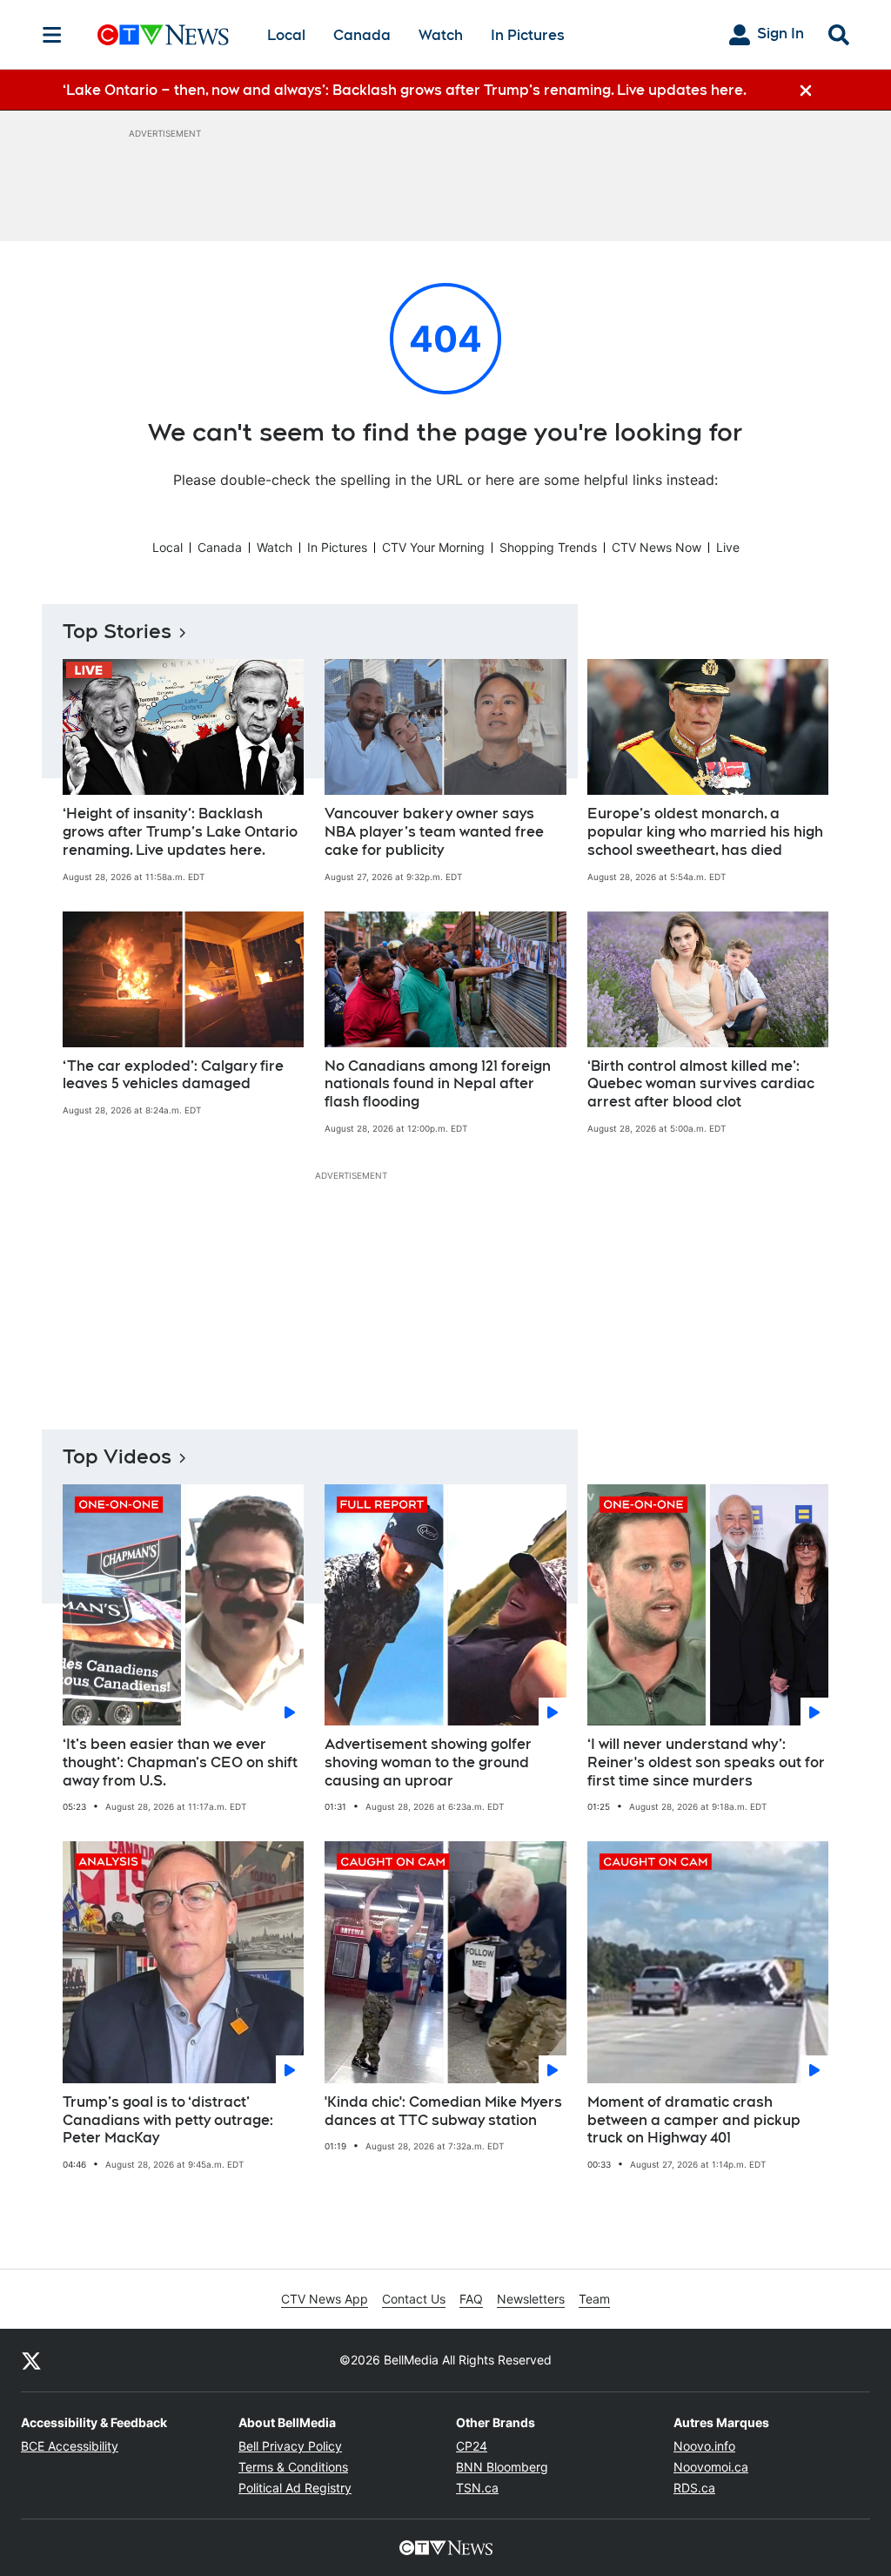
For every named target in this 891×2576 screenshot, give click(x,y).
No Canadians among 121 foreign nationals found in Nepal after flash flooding (438, 1084)
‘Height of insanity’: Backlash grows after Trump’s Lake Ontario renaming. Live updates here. (180, 832)
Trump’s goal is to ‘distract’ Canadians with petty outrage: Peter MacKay (168, 2120)
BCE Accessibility (70, 2446)
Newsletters (531, 2299)
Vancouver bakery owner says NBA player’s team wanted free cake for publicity (434, 832)
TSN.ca (477, 2488)
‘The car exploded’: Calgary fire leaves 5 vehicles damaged (173, 1075)
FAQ (471, 2299)
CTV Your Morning (433, 547)
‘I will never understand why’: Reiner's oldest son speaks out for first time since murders (706, 1762)
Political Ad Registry (295, 2488)
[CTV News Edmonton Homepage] (163, 35)
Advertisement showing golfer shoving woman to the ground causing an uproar (428, 1762)
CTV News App (325, 2299)
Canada (362, 35)
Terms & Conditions (293, 2467)
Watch (441, 35)
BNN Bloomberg (502, 2467)
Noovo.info (704, 2446)
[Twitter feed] (31, 2360)
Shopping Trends (548, 547)
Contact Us (414, 2299)
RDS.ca (694, 2488)
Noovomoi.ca (711, 2467)
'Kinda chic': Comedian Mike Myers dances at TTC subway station (443, 2111)
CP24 (472, 2446)
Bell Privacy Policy (290, 2446)
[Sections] (52, 35)
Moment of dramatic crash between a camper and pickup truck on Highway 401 (694, 2120)
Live (728, 547)
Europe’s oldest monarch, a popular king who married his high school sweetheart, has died (705, 832)
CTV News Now (657, 547)
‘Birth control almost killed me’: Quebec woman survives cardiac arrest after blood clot (701, 1084)
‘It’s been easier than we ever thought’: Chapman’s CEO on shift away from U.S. (180, 1762)
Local (286, 35)
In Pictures (528, 35)
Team (594, 2299)
